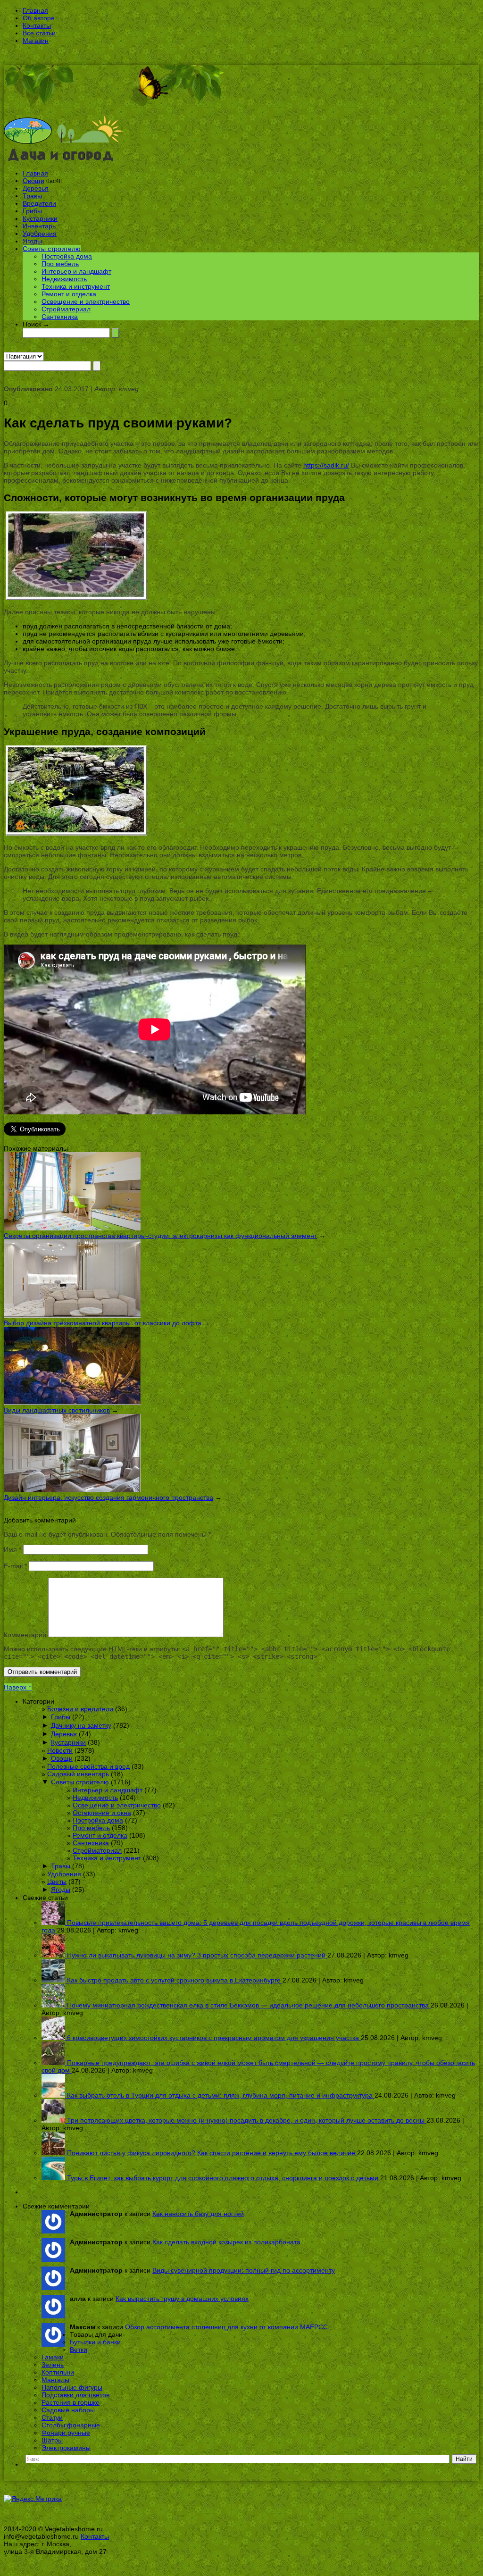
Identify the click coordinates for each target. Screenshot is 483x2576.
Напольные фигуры (72, 2387)
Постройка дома (67, 256)
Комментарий (25, 1635)
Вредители (39, 203)
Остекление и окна (102, 1813)
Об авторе (39, 18)
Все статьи (39, 33)
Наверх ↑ (18, 1687)
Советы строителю (52, 249)
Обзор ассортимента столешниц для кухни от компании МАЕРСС (226, 2327)
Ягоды (32, 241)
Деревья (36, 188)
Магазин (36, 41)
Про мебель (60, 264)
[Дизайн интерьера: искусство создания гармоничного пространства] (72, 1490)
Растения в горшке (71, 2402)
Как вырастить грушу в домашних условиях (182, 2299)
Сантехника (60, 317)
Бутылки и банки (95, 2342)
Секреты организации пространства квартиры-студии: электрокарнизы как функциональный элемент (160, 1236)
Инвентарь (39, 226)
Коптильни (58, 2372)
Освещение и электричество (86, 301)
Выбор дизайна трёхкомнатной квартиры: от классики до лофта (103, 1323)
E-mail (15, 1566)
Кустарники (40, 218)
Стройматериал (66, 309)
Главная (35, 10)
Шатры (52, 2440)
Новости (60, 1750)
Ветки (79, 2350)
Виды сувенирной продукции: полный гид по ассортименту (244, 2270)
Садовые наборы (68, 2410)
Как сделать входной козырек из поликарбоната (226, 2242)
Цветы (57, 1882)
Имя (12, 1549)
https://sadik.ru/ (326, 465)
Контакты (37, 25)
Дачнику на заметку (81, 1725)
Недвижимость (64, 279)
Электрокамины (66, 2448)
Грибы (32, 211)
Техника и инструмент (76, 286)
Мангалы (55, 2380)
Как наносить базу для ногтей (198, 2214)
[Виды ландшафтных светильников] (72, 1403)
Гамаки (53, 2357)
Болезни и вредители (80, 1709)
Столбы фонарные (71, 2425)
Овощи (33, 181)
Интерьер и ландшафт (76, 271)
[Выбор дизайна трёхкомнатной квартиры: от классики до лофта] (72, 1315)
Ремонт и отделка (69, 294)
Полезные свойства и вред (88, 1766)
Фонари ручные (66, 2433)
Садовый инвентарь (78, 1774)
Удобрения (40, 234)
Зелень (53, 2365)
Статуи (52, 2417)
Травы (32, 196)
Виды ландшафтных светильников (57, 1410)
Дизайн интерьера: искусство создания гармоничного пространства (108, 1497)
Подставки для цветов (75, 2395)
